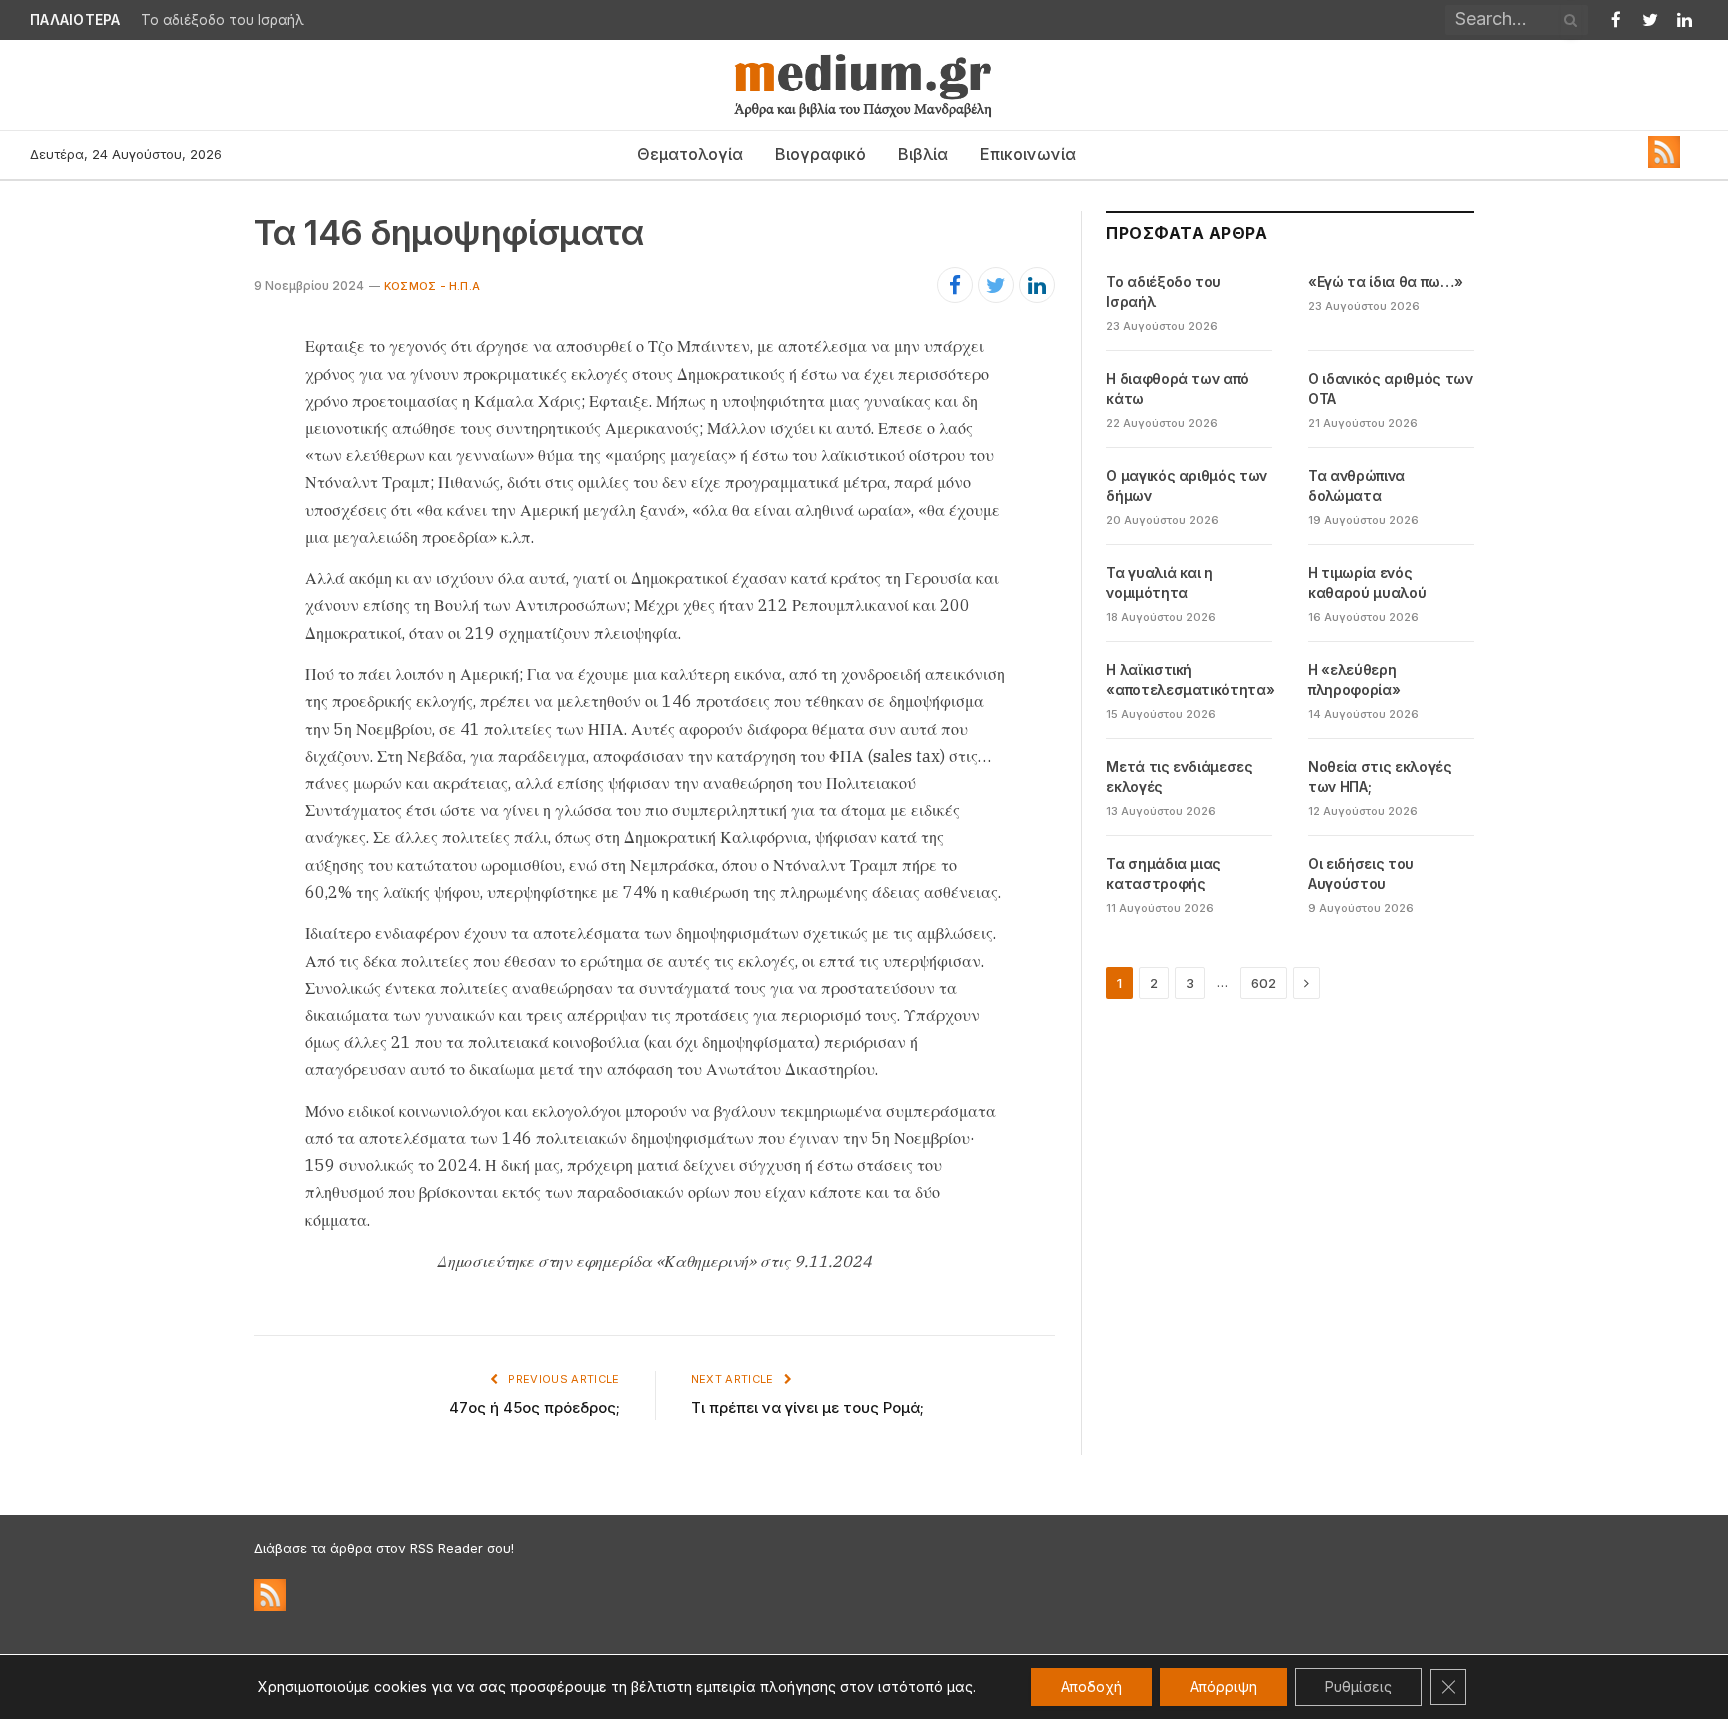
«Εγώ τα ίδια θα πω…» (1385, 281)
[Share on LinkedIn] (1037, 285)
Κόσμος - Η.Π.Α (432, 286)
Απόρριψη (1223, 1686)
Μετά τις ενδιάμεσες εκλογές (1179, 776)
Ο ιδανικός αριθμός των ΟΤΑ (1390, 388)
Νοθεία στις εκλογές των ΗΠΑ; (1379, 776)
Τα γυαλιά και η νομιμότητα (1159, 582)
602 (1263, 983)
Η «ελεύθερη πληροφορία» (1354, 679)
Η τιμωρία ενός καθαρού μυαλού (1367, 582)
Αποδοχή (1091, 1686)
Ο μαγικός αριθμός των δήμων (1186, 485)
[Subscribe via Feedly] (1664, 163)
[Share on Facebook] (955, 285)
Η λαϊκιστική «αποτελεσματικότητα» (1190, 679)
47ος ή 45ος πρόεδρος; (534, 1407)
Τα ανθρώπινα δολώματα (1356, 485)
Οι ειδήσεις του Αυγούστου (1361, 873)
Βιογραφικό (820, 154)
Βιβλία (923, 154)
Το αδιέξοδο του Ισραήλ (222, 20)
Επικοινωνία (1028, 154)
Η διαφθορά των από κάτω (1177, 388)
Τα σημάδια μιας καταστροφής (1163, 873)
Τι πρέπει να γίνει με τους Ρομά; (807, 1407)
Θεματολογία (690, 154)
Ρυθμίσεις (1358, 1686)
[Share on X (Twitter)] (996, 285)
